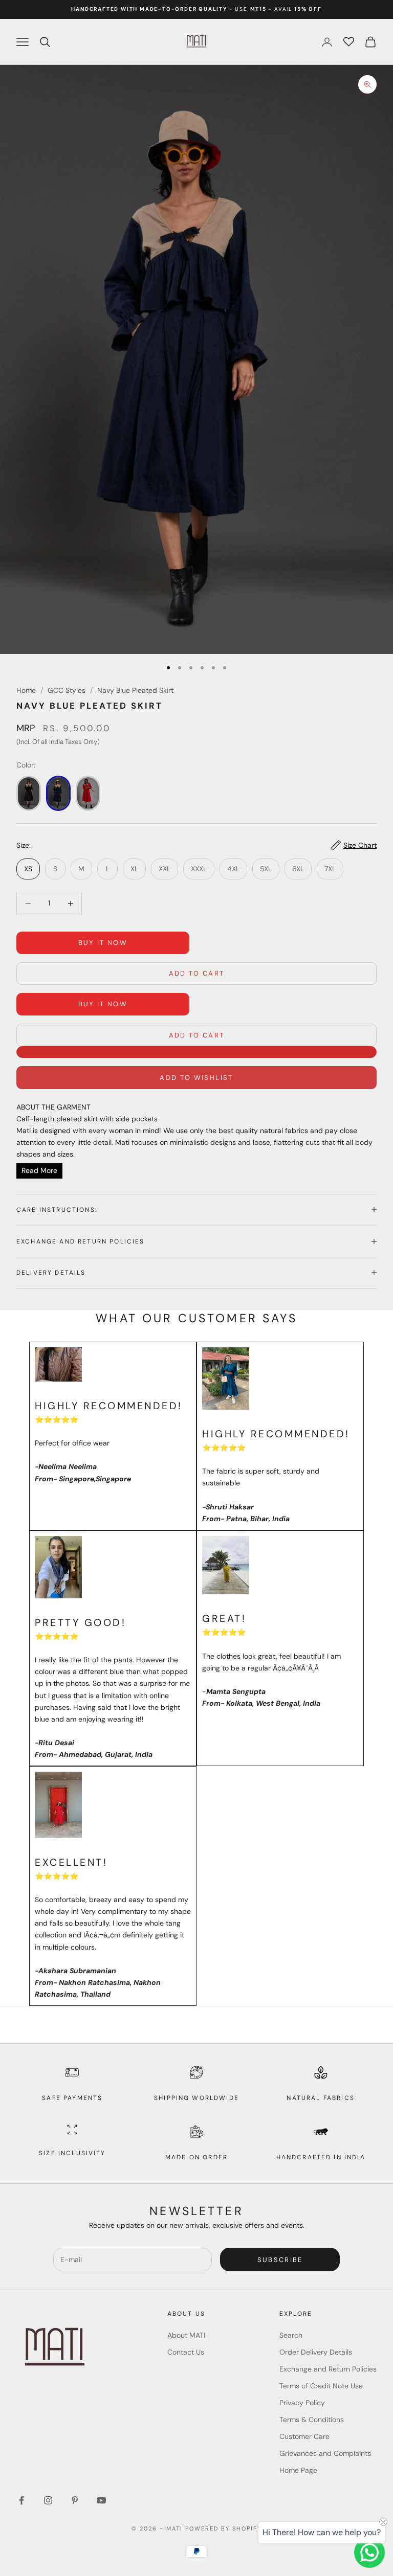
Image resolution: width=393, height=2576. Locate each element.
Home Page (298, 2470)
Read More (39, 1170)
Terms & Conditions (312, 2420)
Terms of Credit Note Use (321, 2386)
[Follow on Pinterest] (75, 2500)
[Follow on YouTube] (101, 2500)
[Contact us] (369, 2552)
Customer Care (304, 2436)
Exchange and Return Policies (328, 2369)
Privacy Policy (302, 2403)
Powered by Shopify (223, 2528)
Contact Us (186, 2352)
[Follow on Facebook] (21, 2500)
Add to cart (197, 973)
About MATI (186, 2335)
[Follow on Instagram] (48, 2500)
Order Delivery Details (316, 2352)
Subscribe (280, 2260)
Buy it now (103, 943)
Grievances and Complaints (325, 2453)
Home (26, 690)
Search (291, 2335)
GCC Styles (67, 690)
